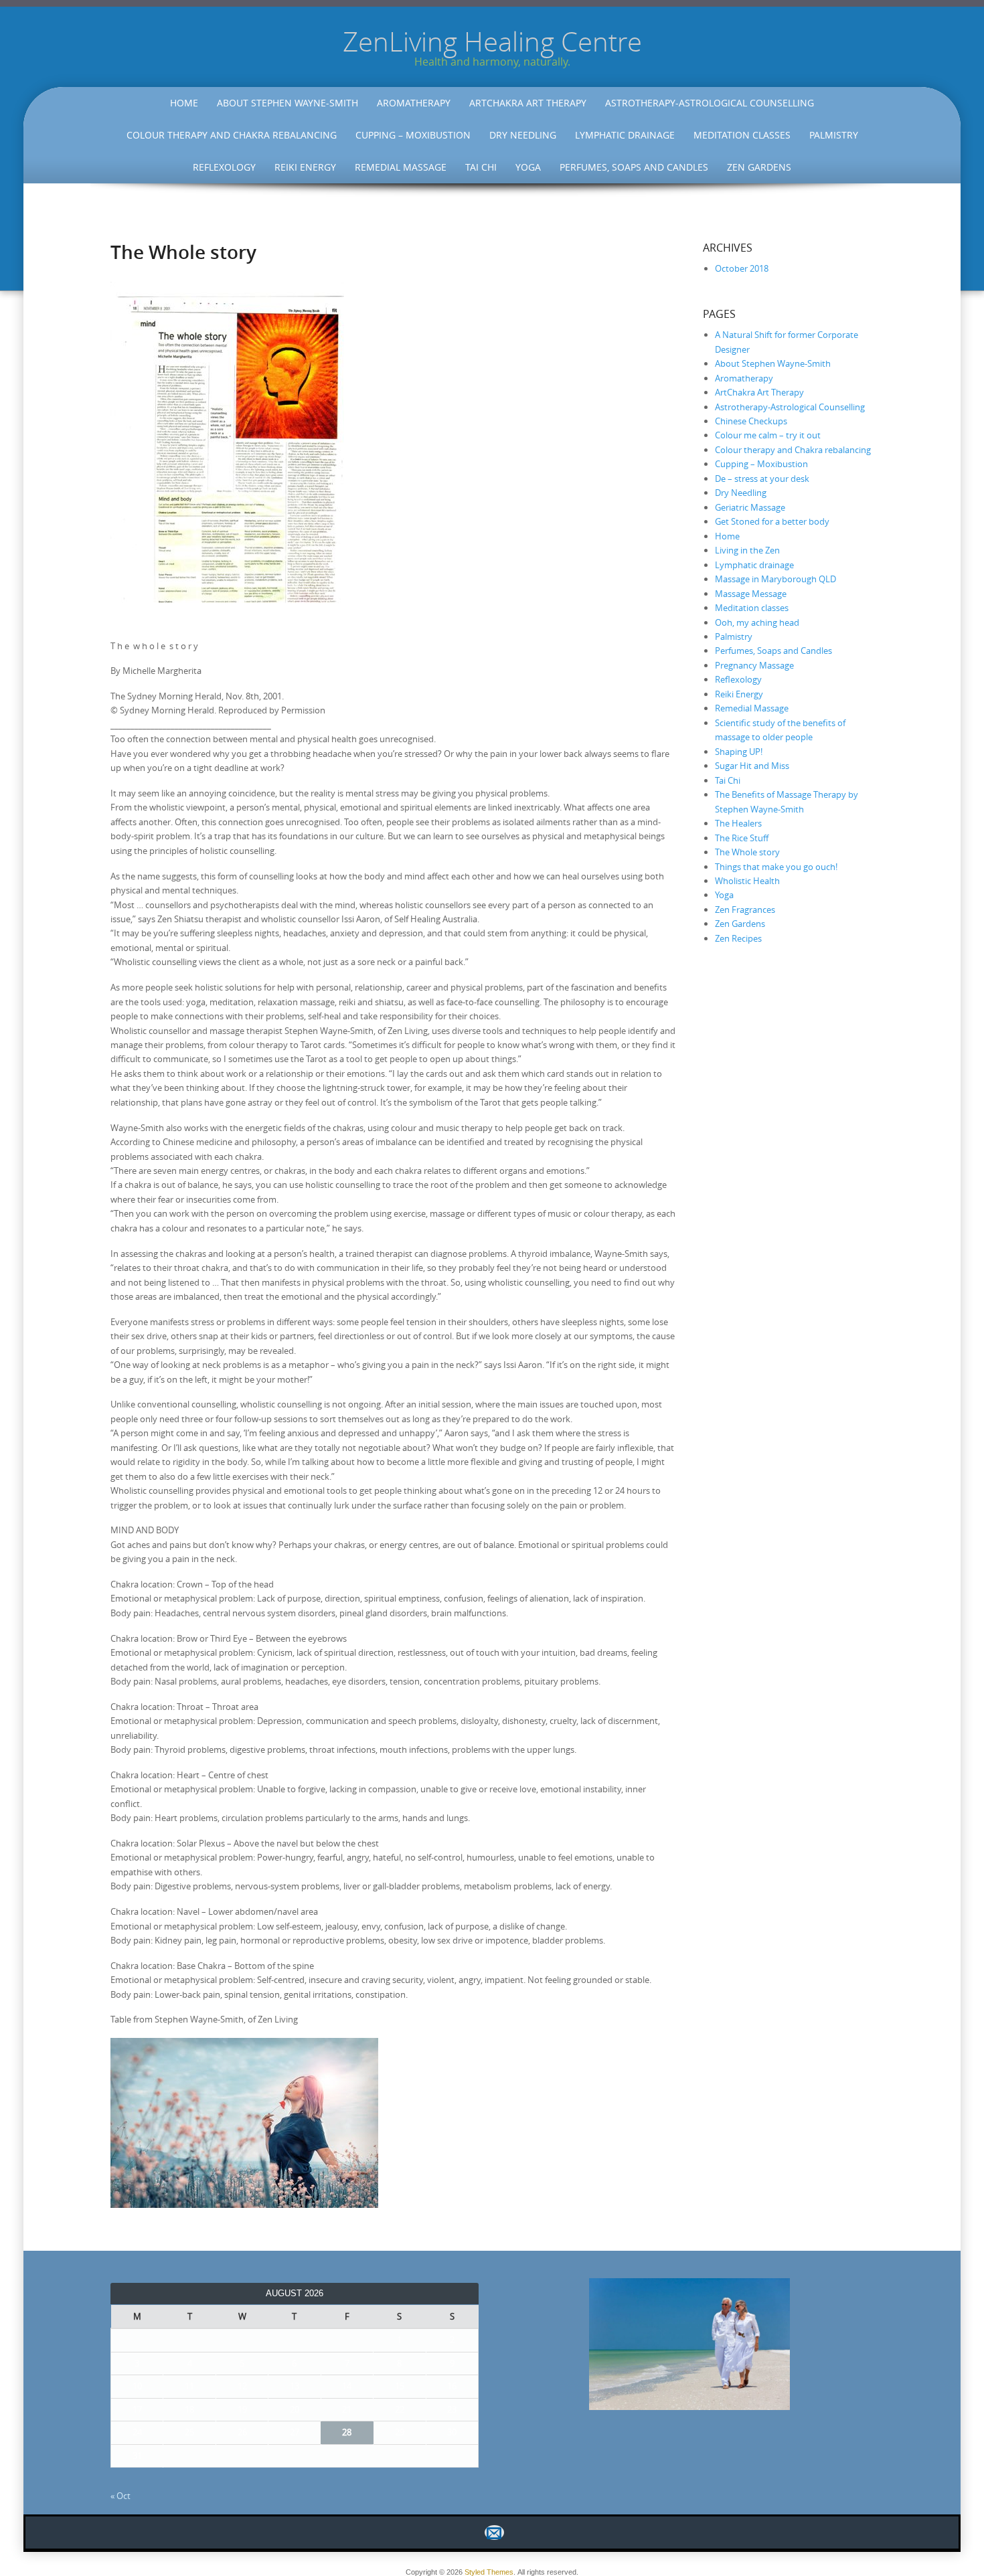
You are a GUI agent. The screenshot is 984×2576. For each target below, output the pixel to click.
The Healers (738, 823)
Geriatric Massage (750, 507)
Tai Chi (481, 167)
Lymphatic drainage (625, 135)
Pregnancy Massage (754, 665)
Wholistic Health (747, 881)
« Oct (120, 2496)
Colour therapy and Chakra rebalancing (232, 135)
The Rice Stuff (742, 838)
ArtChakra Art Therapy (528, 103)
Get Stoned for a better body (772, 521)
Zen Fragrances (745, 910)
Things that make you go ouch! (776, 867)
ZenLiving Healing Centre (492, 41)
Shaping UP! (739, 752)
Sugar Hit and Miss (752, 766)
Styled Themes (489, 2572)
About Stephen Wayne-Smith (288, 103)
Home (184, 103)
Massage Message (751, 594)
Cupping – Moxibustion (413, 135)
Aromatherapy (414, 103)
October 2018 (742, 268)
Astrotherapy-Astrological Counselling (710, 103)
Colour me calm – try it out (768, 435)
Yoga (528, 167)
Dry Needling (523, 135)
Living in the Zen (747, 550)
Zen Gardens (759, 167)
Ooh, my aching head (757, 622)
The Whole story (747, 852)
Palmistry (834, 135)
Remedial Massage (401, 167)
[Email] (492, 2532)
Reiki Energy (305, 167)
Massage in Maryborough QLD (775, 579)
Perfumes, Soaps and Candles (634, 167)
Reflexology (224, 167)
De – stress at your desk (762, 479)
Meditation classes (742, 135)
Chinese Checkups (751, 421)
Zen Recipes (738, 938)
